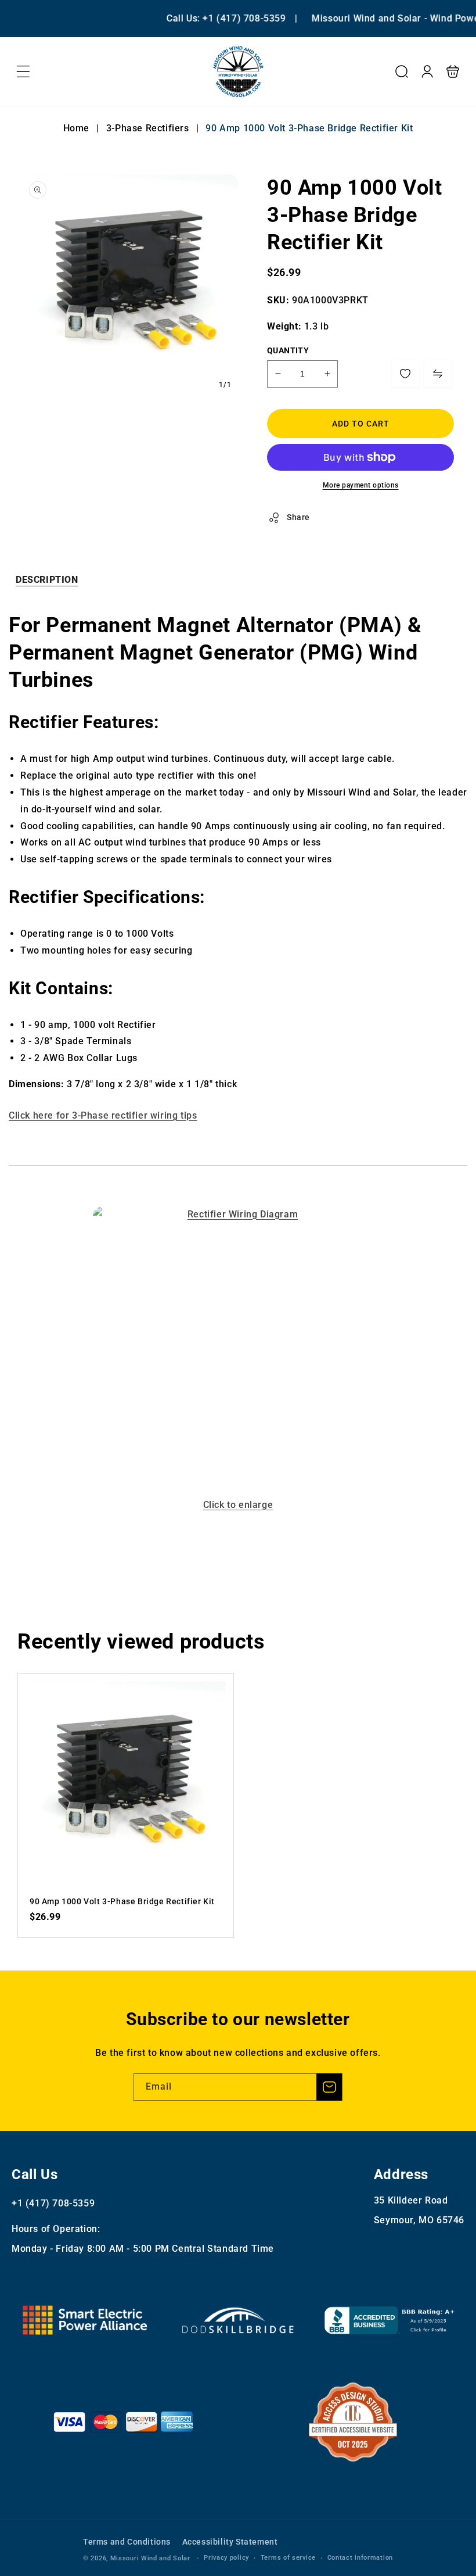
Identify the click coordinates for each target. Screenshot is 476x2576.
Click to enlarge (238, 1505)
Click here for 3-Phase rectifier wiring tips (103, 1115)
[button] (23, 71)
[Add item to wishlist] (405, 374)
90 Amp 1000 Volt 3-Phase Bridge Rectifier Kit (126, 1781)
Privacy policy (226, 2558)
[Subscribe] (329, 2087)
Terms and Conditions (127, 2542)
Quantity (288, 350)
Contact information (360, 2558)
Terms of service (288, 2558)
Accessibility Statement (230, 2542)
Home (78, 128)
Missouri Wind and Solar (150, 2558)
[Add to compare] (438, 374)
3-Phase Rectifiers (148, 128)
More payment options (361, 485)
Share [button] (298, 517)
